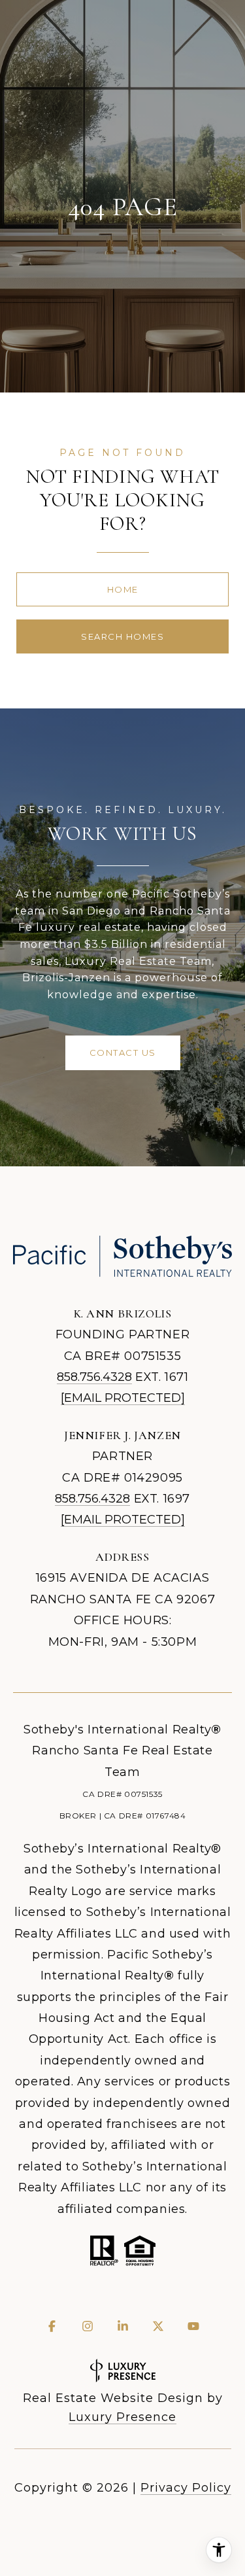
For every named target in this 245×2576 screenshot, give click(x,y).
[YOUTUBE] (193, 2326)
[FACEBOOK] (52, 2326)
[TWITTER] (158, 2326)
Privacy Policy (186, 2488)
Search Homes (122, 636)
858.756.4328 (94, 1377)
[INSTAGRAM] (88, 2326)
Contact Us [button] (123, 1053)
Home (123, 589)
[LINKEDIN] (123, 2326)
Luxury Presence (122, 2417)
